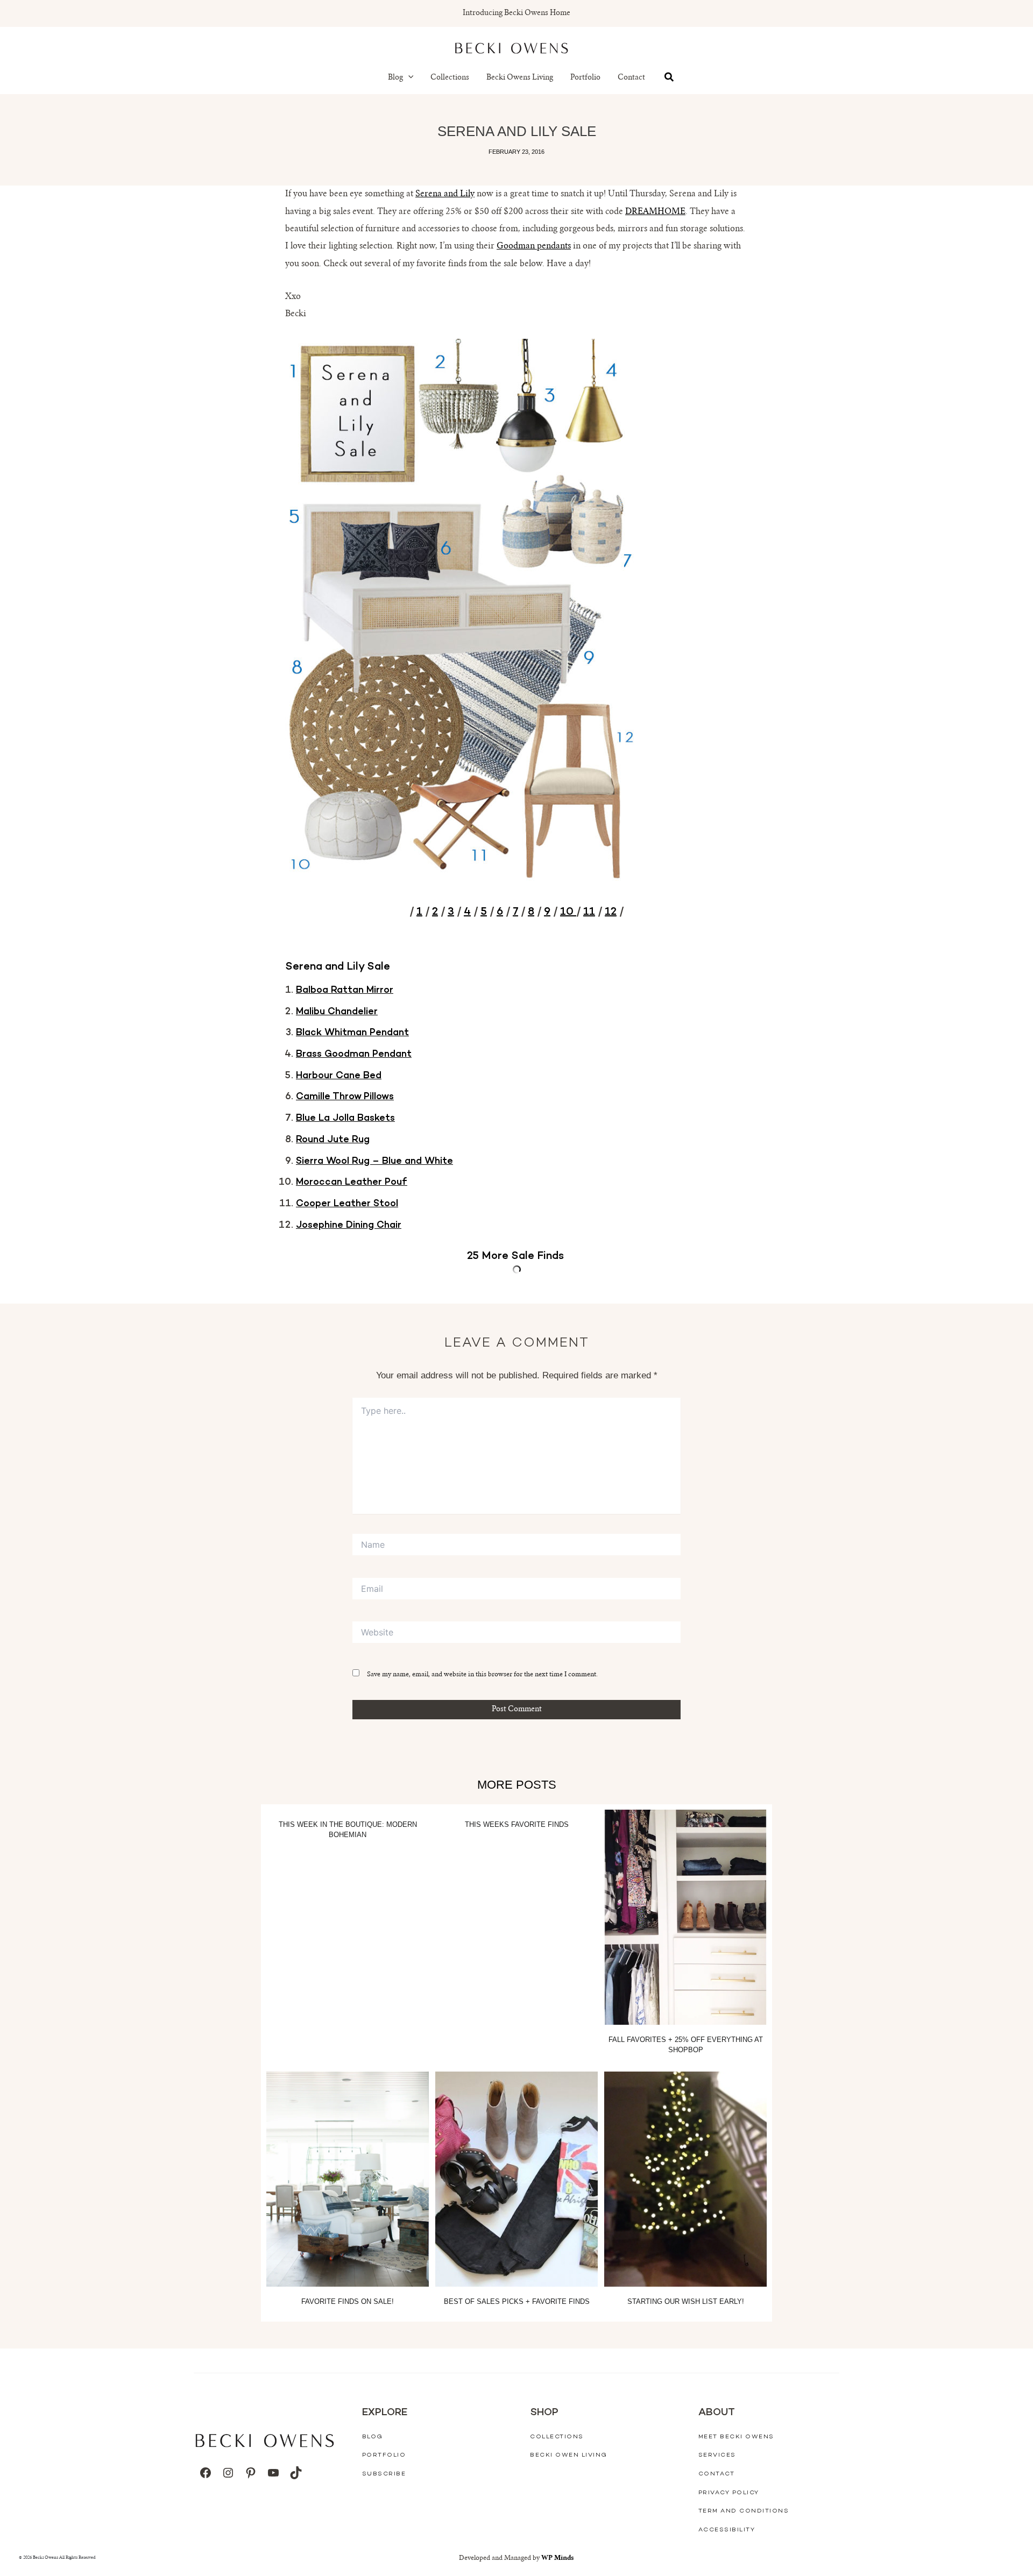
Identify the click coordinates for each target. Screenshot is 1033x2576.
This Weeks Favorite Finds (517, 1824)
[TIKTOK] (296, 2473)
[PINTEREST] (251, 2473)
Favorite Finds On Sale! (348, 2301)
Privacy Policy (729, 2493)
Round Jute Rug (333, 1140)
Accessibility (727, 2530)
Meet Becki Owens (736, 2437)
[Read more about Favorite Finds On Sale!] (348, 2179)
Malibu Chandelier (337, 1012)
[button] (408, 78)
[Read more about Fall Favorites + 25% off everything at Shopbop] (685, 1917)
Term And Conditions (744, 2511)
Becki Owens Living (520, 78)
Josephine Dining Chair (349, 1226)
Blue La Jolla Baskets (345, 1119)
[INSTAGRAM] (228, 2473)
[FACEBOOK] (206, 2473)
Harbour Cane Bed (339, 1076)
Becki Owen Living (569, 2455)
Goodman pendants (534, 246)
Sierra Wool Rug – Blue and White (374, 1162)
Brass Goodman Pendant (354, 1055)
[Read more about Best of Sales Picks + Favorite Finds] (516, 2179)
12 (611, 912)
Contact (631, 78)
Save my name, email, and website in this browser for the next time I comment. (482, 1675)
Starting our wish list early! (686, 2301)
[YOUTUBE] (273, 2473)
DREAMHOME (655, 212)
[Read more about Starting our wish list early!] (685, 2179)
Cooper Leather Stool (347, 1204)
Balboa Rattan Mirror (345, 991)
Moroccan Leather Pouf (352, 1183)
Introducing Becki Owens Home (516, 13)
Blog (395, 78)
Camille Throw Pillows (345, 1097)
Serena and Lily (445, 194)
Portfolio (585, 78)
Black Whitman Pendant (352, 1033)
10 (568, 912)
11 (589, 912)
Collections (450, 78)
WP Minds (558, 2558)
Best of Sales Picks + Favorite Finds (517, 2301)
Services (717, 2455)
